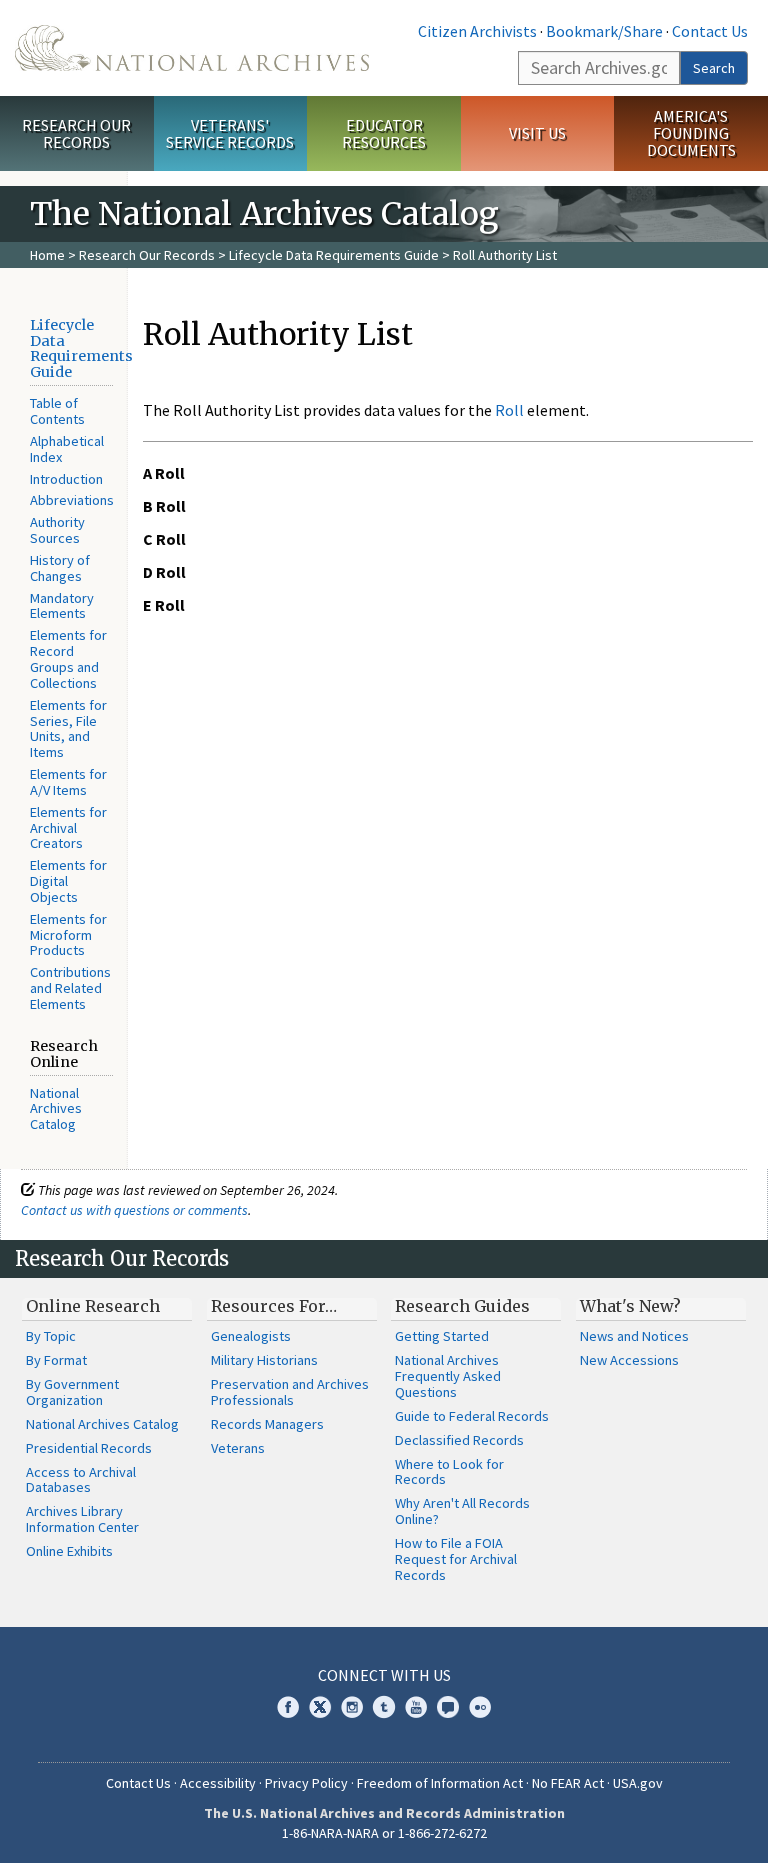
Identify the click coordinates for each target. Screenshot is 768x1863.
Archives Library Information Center (82, 1519)
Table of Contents (57, 411)
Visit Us (537, 133)
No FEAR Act (568, 1783)
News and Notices (634, 1336)
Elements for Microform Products (68, 935)
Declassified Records (459, 1440)
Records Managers (267, 1424)
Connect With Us (384, 1675)
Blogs (448, 1707)
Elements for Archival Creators (68, 828)
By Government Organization (72, 1392)
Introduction (66, 479)
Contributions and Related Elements (70, 988)
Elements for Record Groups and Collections (68, 659)
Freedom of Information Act (440, 1783)
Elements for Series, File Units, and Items (68, 729)
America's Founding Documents (691, 133)
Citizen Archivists (477, 31)
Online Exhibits (69, 1551)
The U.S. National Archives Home (192, 48)
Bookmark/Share (604, 31)
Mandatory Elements (62, 606)
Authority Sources (57, 530)
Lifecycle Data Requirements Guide (334, 255)
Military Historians (264, 1360)
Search (714, 68)
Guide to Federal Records (472, 1416)
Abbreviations (72, 500)
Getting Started (442, 1336)
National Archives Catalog (56, 1109)
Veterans (238, 1448)
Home (47, 255)
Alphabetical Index (67, 449)
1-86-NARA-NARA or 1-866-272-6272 (384, 1833)
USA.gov (638, 1783)
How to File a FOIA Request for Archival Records (456, 1559)
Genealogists (251, 1336)
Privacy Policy (306, 1783)
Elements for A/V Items (68, 782)
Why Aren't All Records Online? (462, 1511)
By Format (56, 1360)
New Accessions (629, 1360)
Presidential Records (89, 1448)
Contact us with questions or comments (134, 1210)
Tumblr (384, 1707)
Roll (509, 410)
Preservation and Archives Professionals (290, 1392)
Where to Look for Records (449, 1472)
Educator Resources (384, 133)
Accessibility (218, 1783)
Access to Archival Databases (81, 1480)
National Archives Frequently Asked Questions (448, 1376)
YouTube (416, 1707)
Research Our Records (76, 133)
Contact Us (710, 31)
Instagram (352, 1707)
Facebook (288, 1707)
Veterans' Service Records (230, 133)
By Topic (51, 1336)
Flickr (480, 1707)
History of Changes (60, 568)
